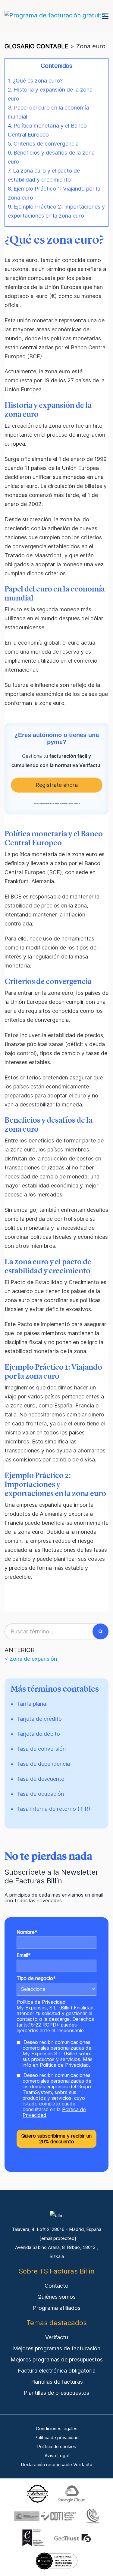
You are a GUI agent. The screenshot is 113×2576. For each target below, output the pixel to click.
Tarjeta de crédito (39, 1719)
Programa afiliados (57, 2308)
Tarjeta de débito (38, 1734)
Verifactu (57, 2337)
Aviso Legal (57, 2456)
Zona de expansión (33, 1659)
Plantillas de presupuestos (56, 2393)
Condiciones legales (57, 2429)
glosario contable (36, 46)
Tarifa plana (31, 1704)
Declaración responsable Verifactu (56, 2465)
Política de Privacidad (41, 2002)
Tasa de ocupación (40, 1794)
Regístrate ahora (57, 785)
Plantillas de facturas (56, 2382)
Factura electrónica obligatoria (57, 2371)
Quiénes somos (56, 2297)
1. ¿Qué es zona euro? (35, 81)
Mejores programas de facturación (57, 2348)
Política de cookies (57, 2447)
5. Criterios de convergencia (43, 144)
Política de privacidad (56, 2438)
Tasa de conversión (41, 1749)
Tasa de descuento (41, 1779)
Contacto (56, 2286)
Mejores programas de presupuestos (57, 2359)
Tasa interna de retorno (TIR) (53, 1809)
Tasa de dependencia (43, 1764)
